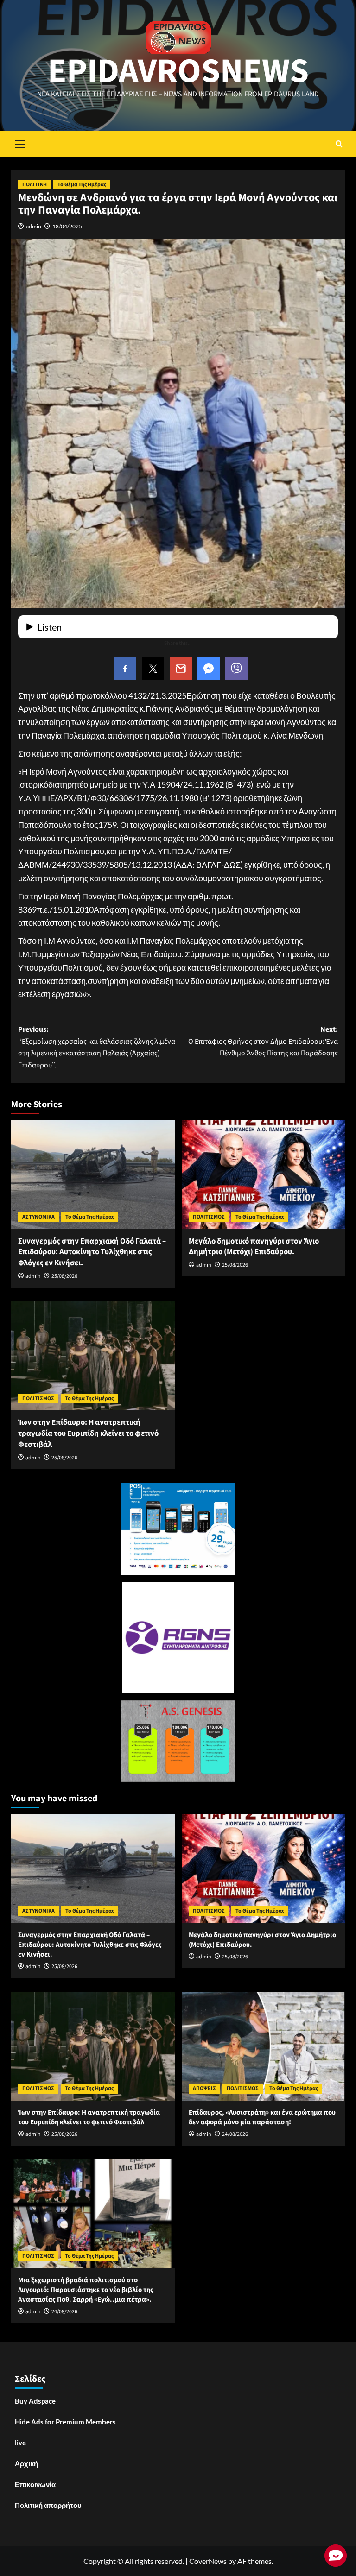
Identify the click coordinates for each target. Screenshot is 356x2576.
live (20, 2443)
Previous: (97, 1047)
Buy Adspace (35, 2401)
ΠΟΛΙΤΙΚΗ (35, 185)
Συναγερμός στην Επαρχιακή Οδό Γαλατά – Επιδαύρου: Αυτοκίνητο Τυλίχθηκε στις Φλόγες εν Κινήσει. (92, 1252)
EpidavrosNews (178, 71)
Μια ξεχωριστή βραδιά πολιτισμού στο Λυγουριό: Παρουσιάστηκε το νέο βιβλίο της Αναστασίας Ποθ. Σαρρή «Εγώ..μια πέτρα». (86, 2290)
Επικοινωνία (35, 2484)
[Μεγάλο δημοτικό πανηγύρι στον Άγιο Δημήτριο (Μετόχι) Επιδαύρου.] (264, 1175)
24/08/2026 (235, 2134)
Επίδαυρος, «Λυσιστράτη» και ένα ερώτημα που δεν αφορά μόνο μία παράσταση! (262, 2117)
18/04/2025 (67, 226)
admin (34, 226)
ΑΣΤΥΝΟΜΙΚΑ (38, 1217)
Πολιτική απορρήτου (48, 2505)
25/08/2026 (64, 1276)
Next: (263, 1041)
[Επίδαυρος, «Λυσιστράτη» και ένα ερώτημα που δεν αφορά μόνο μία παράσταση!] (264, 2046)
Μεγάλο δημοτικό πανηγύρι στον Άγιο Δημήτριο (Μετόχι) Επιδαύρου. (254, 1247)
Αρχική (26, 2463)
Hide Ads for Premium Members (65, 2422)
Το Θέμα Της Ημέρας (82, 185)
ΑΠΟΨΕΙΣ (204, 2088)
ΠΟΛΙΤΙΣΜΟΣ (209, 1217)
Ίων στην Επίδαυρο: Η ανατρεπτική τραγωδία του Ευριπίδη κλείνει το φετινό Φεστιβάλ (88, 1433)
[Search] (339, 144)
